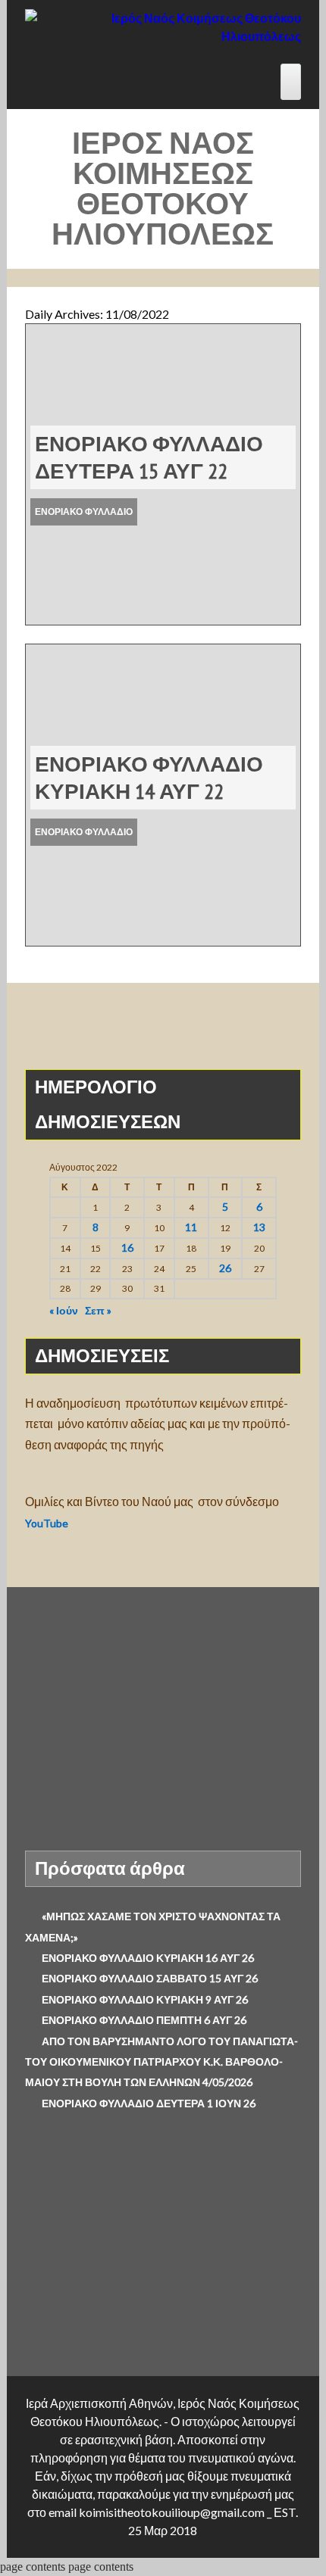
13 (259, 1227)
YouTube (48, 1523)
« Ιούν (64, 1310)
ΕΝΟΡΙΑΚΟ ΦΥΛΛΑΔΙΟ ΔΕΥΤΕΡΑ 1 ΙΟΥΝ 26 (149, 2103)
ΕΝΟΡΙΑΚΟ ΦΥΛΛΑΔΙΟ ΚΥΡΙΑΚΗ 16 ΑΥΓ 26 (148, 1958)
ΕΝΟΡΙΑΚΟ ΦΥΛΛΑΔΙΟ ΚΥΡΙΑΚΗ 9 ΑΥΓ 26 (145, 1999)
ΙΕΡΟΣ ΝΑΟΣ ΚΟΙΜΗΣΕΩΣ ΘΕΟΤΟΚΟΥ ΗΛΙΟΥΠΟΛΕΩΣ (163, 188)
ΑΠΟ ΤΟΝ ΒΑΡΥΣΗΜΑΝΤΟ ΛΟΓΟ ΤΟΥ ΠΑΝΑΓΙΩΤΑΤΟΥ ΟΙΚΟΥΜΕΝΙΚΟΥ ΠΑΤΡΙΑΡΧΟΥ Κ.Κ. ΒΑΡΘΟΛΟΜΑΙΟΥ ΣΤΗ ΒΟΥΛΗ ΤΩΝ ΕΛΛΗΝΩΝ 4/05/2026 (161, 2062)
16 (127, 1247)
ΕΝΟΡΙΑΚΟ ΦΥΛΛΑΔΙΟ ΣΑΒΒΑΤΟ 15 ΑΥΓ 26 (150, 1978)
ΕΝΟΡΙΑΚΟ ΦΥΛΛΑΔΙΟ (84, 511)
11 (191, 1227)
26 (225, 1268)
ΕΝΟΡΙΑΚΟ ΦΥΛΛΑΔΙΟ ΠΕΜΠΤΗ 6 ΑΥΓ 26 (144, 2020)
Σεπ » (98, 1310)
